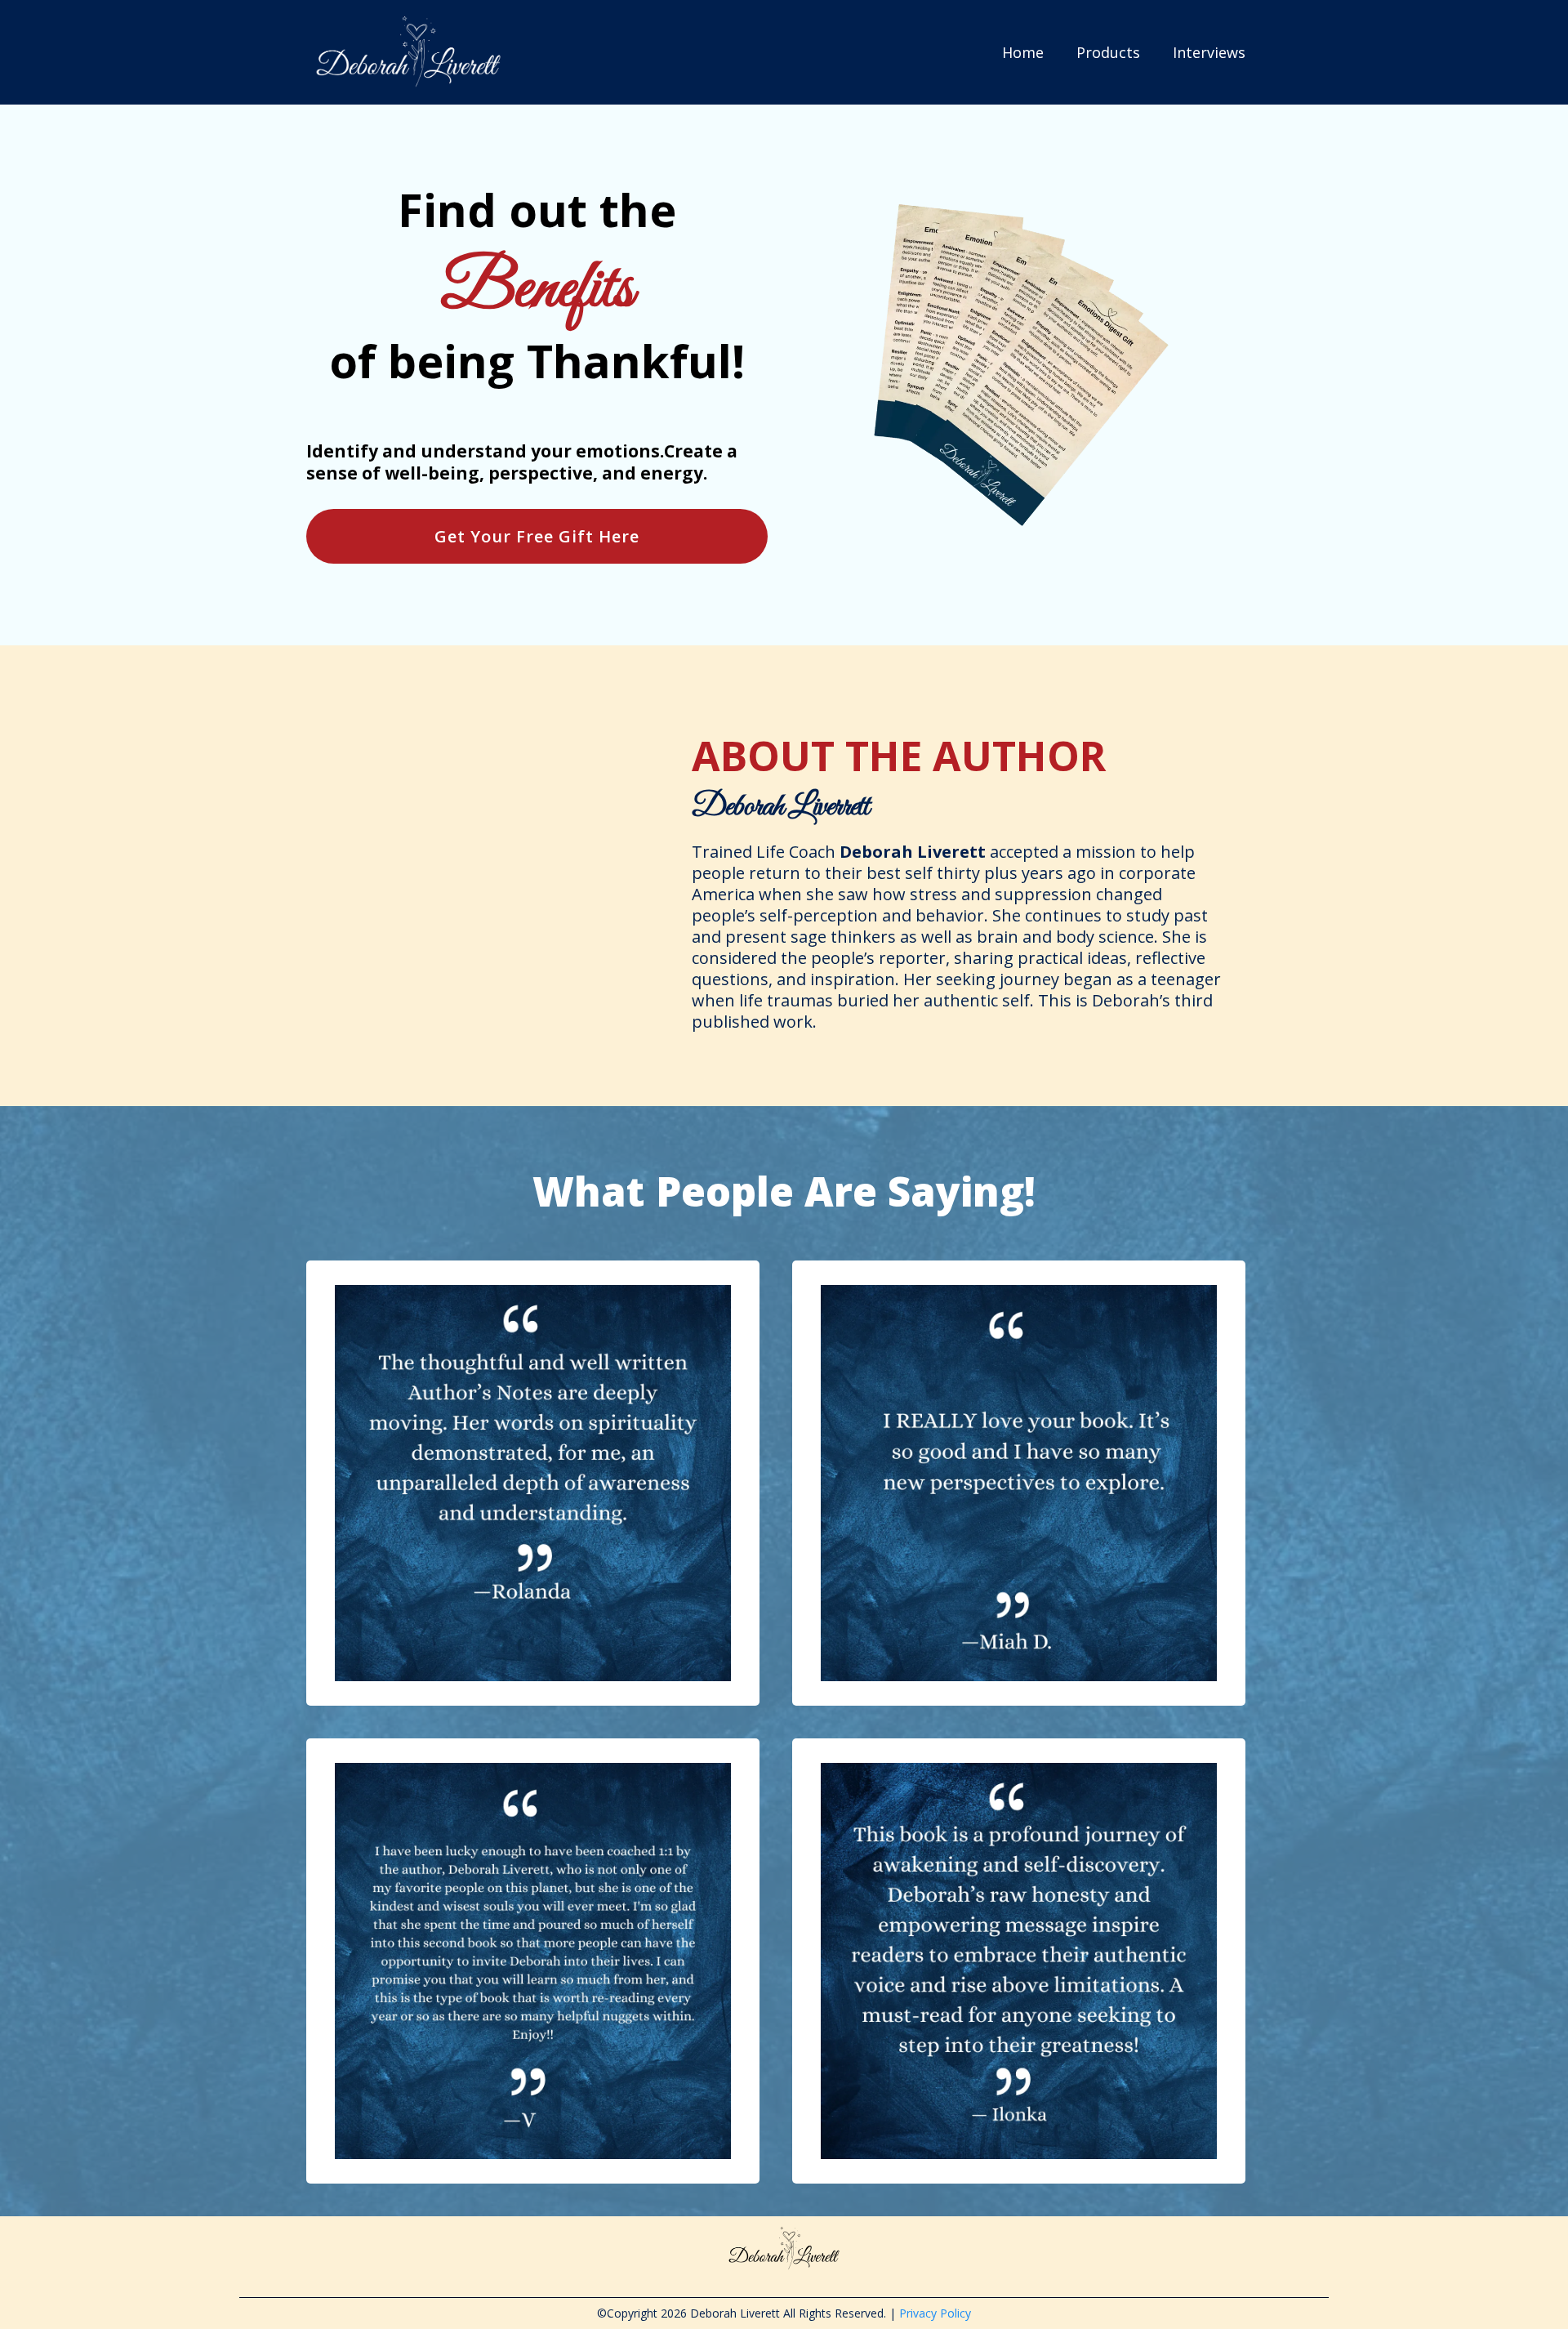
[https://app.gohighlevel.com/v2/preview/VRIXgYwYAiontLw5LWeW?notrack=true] (408, 52)
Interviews (1209, 52)
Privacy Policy (935, 2313)
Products (1108, 52)
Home (1023, 52)
